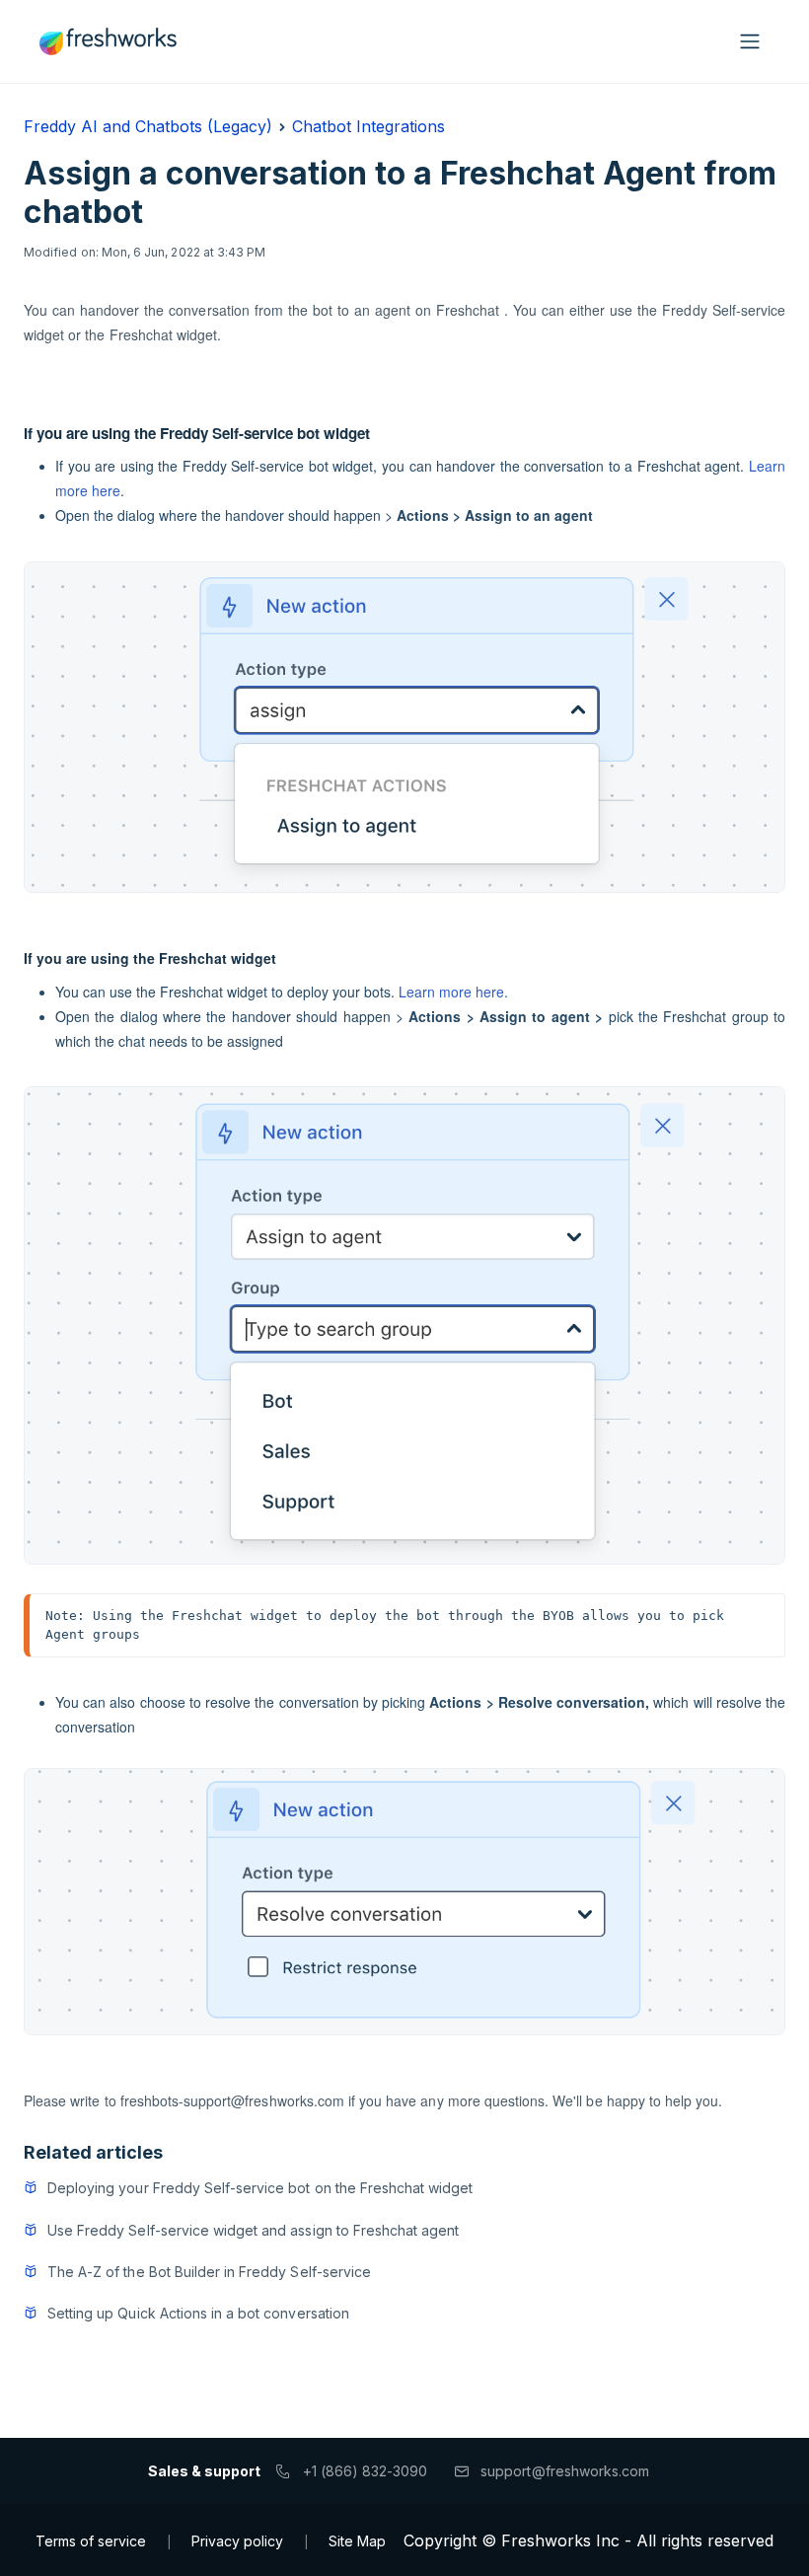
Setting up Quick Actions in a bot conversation (198, 2313)
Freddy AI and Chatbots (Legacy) (148, 126)
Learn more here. (453, 992)
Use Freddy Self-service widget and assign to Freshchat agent (253, 2230)
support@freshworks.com (565, 2471)
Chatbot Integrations (368, 126)
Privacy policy (237, 2541)
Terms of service (91, 2541)
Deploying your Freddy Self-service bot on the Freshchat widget (260, 2188)
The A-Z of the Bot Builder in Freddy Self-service (209, 2272)
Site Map (357, 2541)
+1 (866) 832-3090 (366, 2471)
